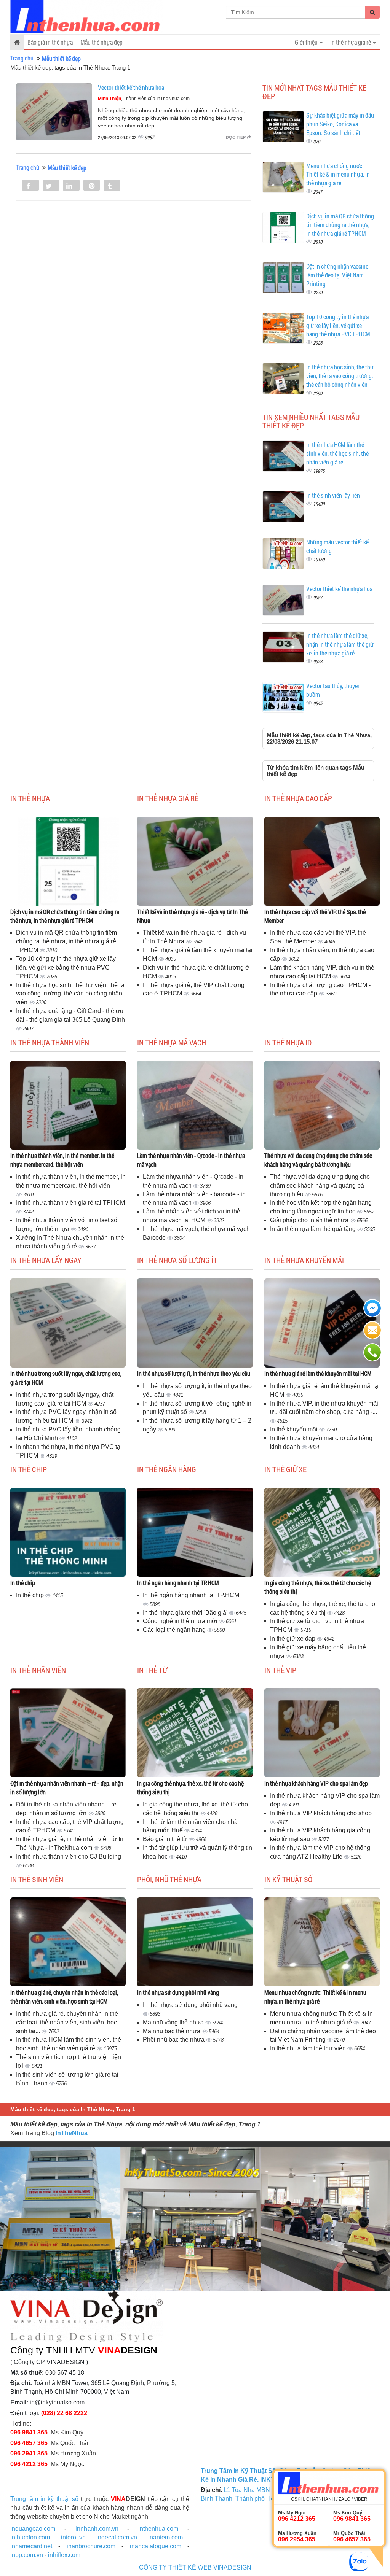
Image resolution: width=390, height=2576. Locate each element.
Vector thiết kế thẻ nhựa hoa (131, 87)
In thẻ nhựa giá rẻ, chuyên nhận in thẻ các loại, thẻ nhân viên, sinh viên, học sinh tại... (67, 2022)
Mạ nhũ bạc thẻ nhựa (172, 2031)
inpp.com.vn (27, 2555)
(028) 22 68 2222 (64, 2413)
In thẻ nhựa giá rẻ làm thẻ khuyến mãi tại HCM (318, 1373)
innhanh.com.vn (97, 2529)
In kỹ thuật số (288, 1879)
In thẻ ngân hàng (167, 1469)
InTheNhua (72, 2133)
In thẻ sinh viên (37, 1879)
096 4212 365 (29, 2464)
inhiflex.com (64, 2555)
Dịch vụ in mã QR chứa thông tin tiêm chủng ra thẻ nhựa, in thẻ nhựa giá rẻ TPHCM (340, 225)
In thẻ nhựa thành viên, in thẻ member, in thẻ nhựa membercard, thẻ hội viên (62, 1160)
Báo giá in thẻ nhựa (50, 42)
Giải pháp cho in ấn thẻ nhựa (310, 1220)
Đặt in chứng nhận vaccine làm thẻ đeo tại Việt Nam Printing (337, 275)
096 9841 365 (29, 2432)
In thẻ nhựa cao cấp (298, 798)
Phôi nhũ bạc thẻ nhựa (174, 2039)
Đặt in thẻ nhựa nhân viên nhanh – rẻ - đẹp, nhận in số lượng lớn (67, 1787)
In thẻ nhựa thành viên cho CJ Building (69, 1856)
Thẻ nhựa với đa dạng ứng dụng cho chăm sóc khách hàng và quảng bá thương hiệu (318, 1160)
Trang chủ (22, 58)
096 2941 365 (29, 2453)
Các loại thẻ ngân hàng (175, 1630)
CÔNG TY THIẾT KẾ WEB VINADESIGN (195, 2567)
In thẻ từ (152, 1670)
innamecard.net (31, 2546)
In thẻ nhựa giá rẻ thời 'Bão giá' (186, 1613)
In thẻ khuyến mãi (295, 1429)
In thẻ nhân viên (38, 1670)
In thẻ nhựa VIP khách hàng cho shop (321, 1813)
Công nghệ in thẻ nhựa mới (181, 1621)
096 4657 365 (29, 2443)
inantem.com (165, 2537)
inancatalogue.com (156, 2546)
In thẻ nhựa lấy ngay (46, 1260)
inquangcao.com (33, 2529)
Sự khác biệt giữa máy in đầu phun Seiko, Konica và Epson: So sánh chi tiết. (340, 124)
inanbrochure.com (91, 2546)
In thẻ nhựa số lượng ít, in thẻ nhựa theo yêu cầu (194, 1373)
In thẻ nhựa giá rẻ (168, 798)
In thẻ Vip (280, 1670)
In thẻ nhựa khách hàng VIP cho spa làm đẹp (316, 1783)
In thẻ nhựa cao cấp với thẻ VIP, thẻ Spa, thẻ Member (315, 916)
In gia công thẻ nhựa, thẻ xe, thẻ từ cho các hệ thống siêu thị (318, 1587)
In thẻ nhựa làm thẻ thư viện (309, 2048)
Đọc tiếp (236, 137)
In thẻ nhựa (30, 798)
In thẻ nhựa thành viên (50, 1042)
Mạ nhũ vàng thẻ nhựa (174, 2022)
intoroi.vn (73, 2537)
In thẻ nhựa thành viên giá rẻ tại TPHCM (70, 1203)
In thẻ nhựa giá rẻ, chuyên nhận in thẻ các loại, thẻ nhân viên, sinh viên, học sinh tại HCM (64, 1997)
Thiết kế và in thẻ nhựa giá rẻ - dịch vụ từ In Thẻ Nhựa (192, 916)
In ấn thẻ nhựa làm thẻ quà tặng (314, 1229)
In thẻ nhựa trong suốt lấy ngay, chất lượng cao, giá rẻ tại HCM (66, 1378)
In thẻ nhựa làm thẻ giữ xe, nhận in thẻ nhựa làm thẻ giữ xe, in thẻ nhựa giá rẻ (340, 644)
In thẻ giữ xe (285, 1469)
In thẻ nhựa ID (288, 1042)
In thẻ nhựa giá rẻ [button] (351, 42)
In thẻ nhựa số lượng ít (177, 1260)
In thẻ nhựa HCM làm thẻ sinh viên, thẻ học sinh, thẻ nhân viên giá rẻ (337, 453)
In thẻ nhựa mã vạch (172, 1042)
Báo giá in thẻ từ (166, 1839)
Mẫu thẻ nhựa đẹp (101, 42)
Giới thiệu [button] (307, 42)
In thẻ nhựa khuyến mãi (304, 1260)
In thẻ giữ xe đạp (293, 1639)
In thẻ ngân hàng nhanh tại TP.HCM (178, 1583)
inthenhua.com (158, 2529)
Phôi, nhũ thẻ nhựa (169, 1879)
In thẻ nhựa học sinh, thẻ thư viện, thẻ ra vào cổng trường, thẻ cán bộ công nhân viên (340, 376)
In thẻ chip (29, 1469)
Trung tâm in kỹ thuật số (44, 2499)
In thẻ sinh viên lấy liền (333, 495)
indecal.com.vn (117, 2537)
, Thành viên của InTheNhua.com (144, 99)
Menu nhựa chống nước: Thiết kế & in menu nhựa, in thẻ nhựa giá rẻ (338, 174)
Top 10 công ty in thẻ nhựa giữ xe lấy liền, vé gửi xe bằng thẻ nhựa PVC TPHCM (338, 325)
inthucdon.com (30, 2537)
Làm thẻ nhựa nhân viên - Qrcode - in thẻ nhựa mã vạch (191, 1160)
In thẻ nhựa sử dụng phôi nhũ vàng (178, 1992)
